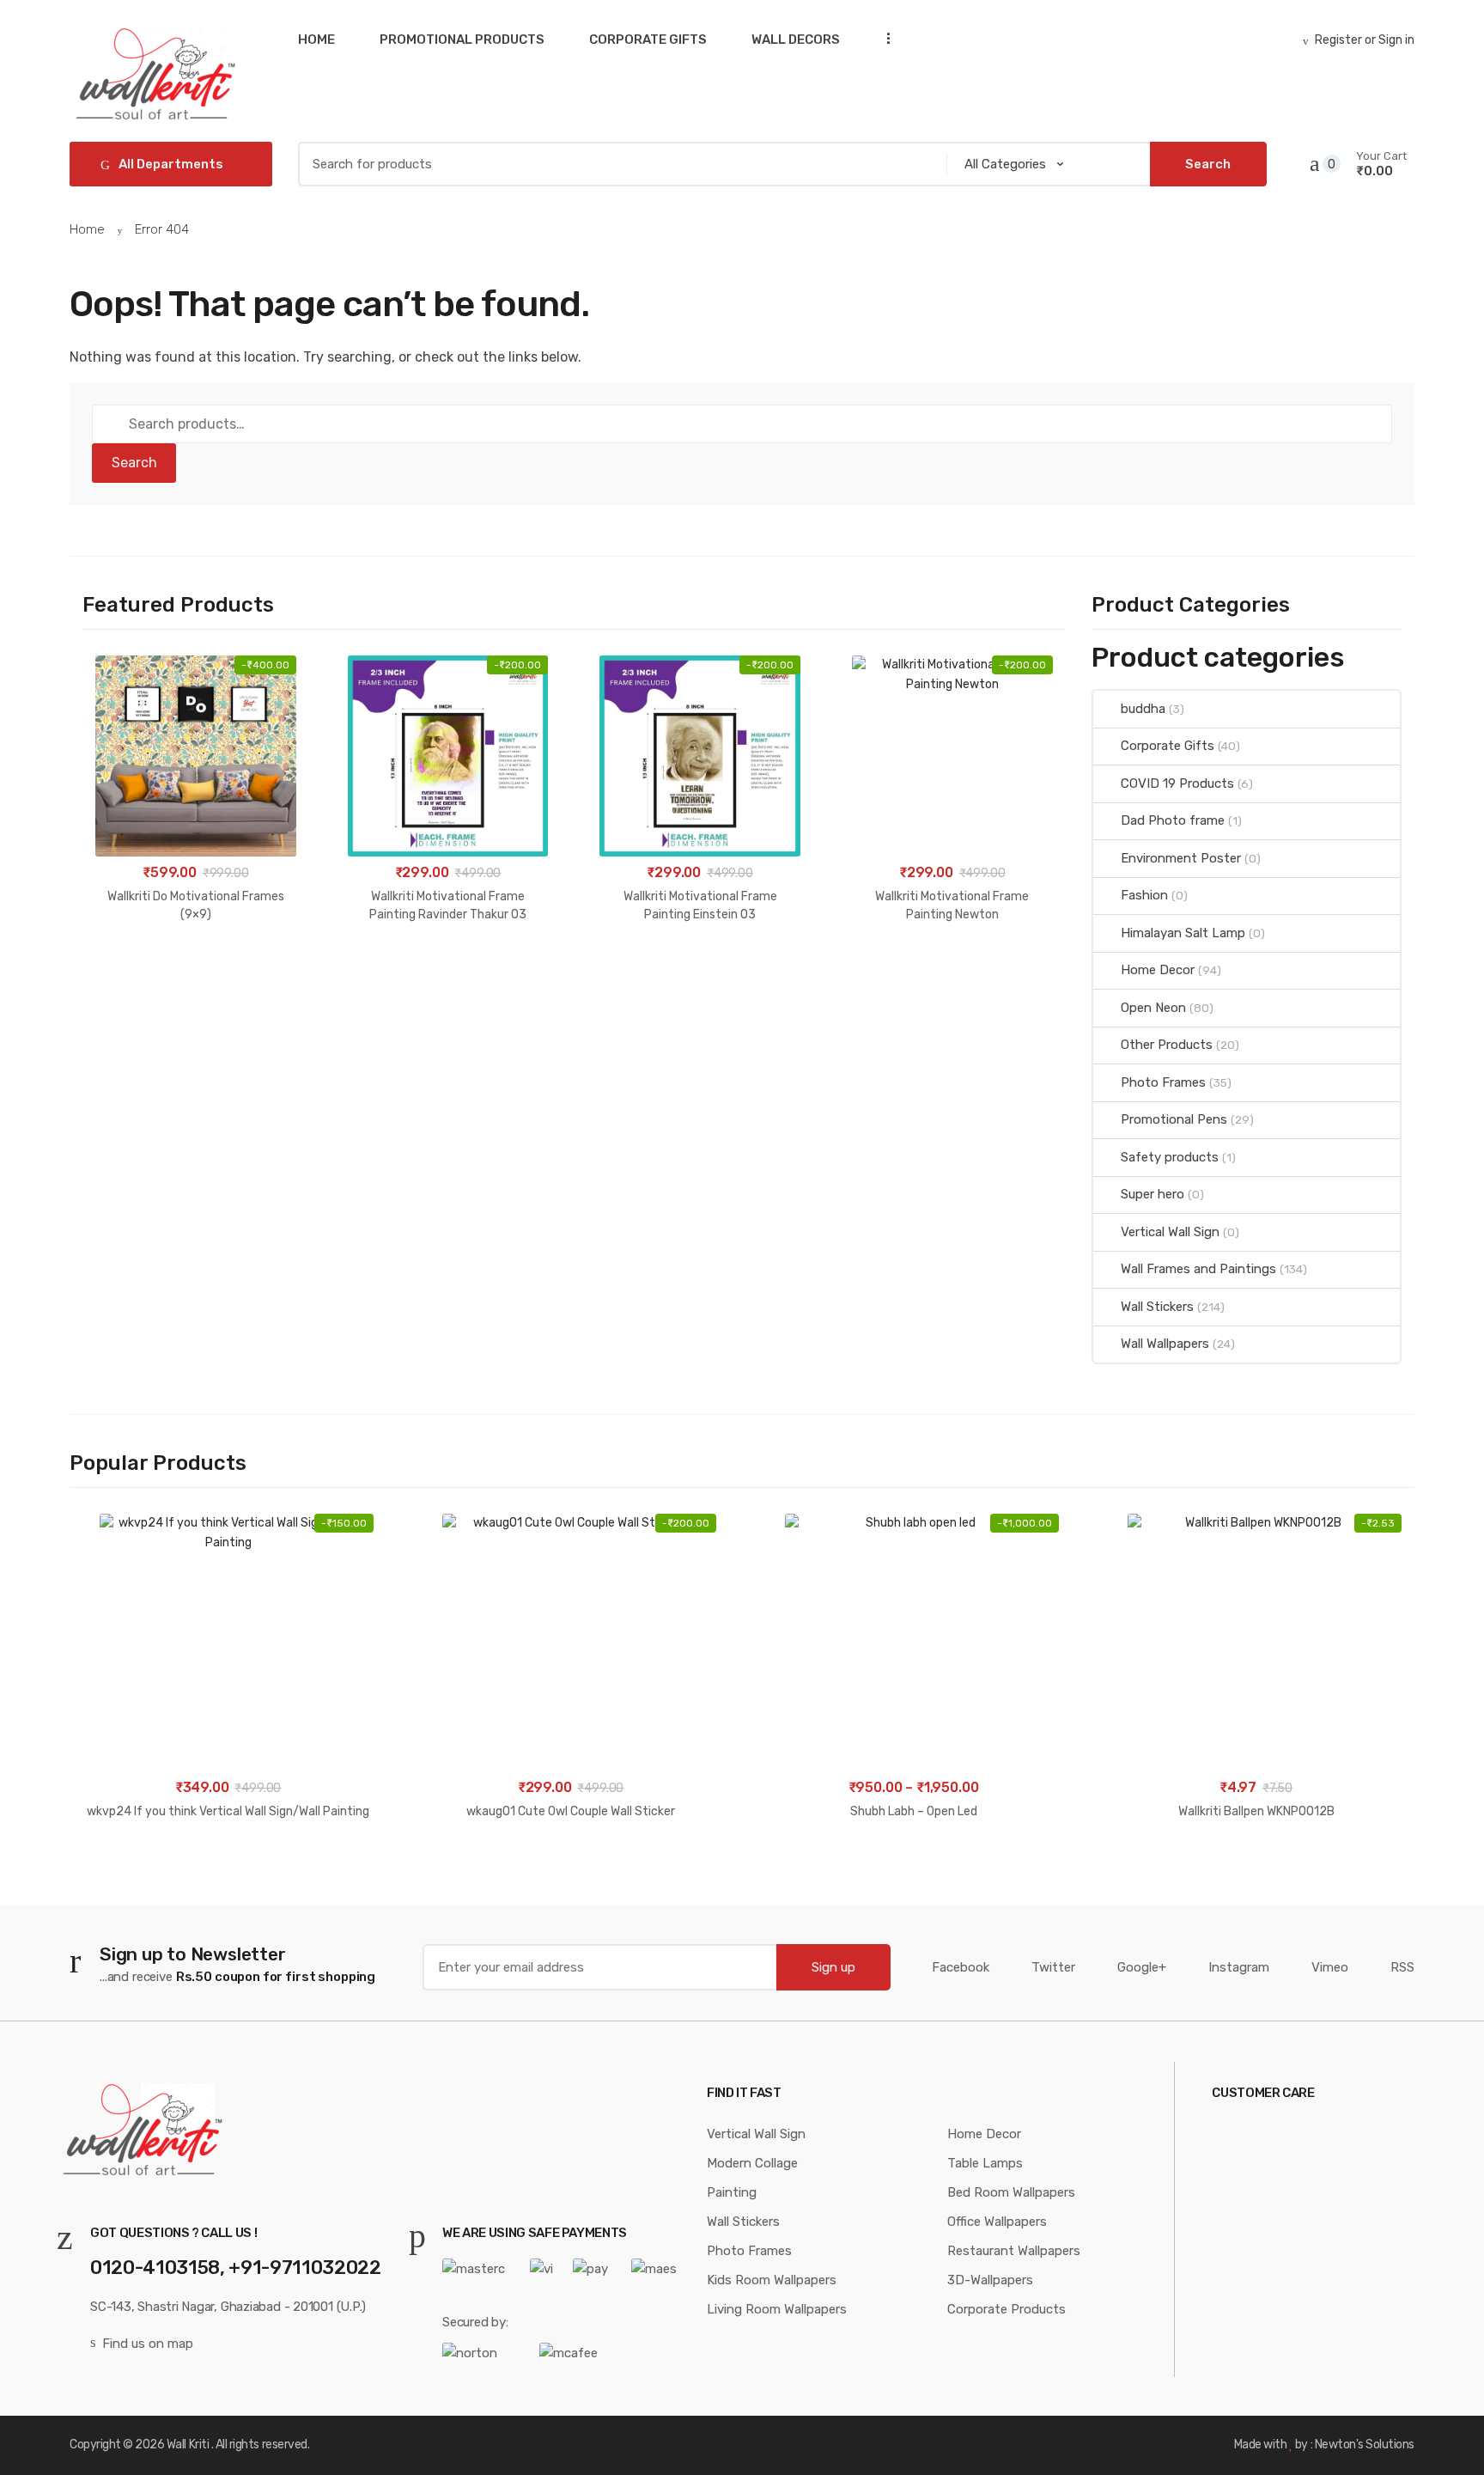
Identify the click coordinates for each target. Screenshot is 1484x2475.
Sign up (833, 1967)
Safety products (1170, 1157)
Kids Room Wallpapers (772, 2280)
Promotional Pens (1174, 1119)
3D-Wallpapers (990, 2280)
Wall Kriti (188, 2445)
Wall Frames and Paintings (1198, 1269)
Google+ (1142, 1967)
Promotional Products (462, 40)
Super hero (1153, 1194)
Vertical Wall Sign (1170, 1232)
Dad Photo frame (1173, 820)
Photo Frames (1163, 1082)
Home (316, 40)
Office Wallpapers (997, 2222)
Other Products (1167, 1045)
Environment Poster (1181, 858)
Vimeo (1330, 1967)
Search (134, 463)
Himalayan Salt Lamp (1183, 933)
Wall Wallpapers (1165, 1344)
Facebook (961, 1967)
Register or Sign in (1365, 40)
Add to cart (196, 969)
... (883, 38)
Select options (913, 1866)
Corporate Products (1007, 2309)
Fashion (1144, 895)
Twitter (1053, 1967)
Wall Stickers (1157, 1307)
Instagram (1239, 1967)
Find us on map (148, 2344)
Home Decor (1158, 970)
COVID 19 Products (1177, 783)
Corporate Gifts (648, 40)
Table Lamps (985, 2163)
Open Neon (1153, 1008)
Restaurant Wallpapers (1014, 2251)
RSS (1402, 1967)
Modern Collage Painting (752, 2178)
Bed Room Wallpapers (1011, 2192)
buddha (1143, 709)
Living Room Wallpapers (777, 2309)
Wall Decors (796, 40)
